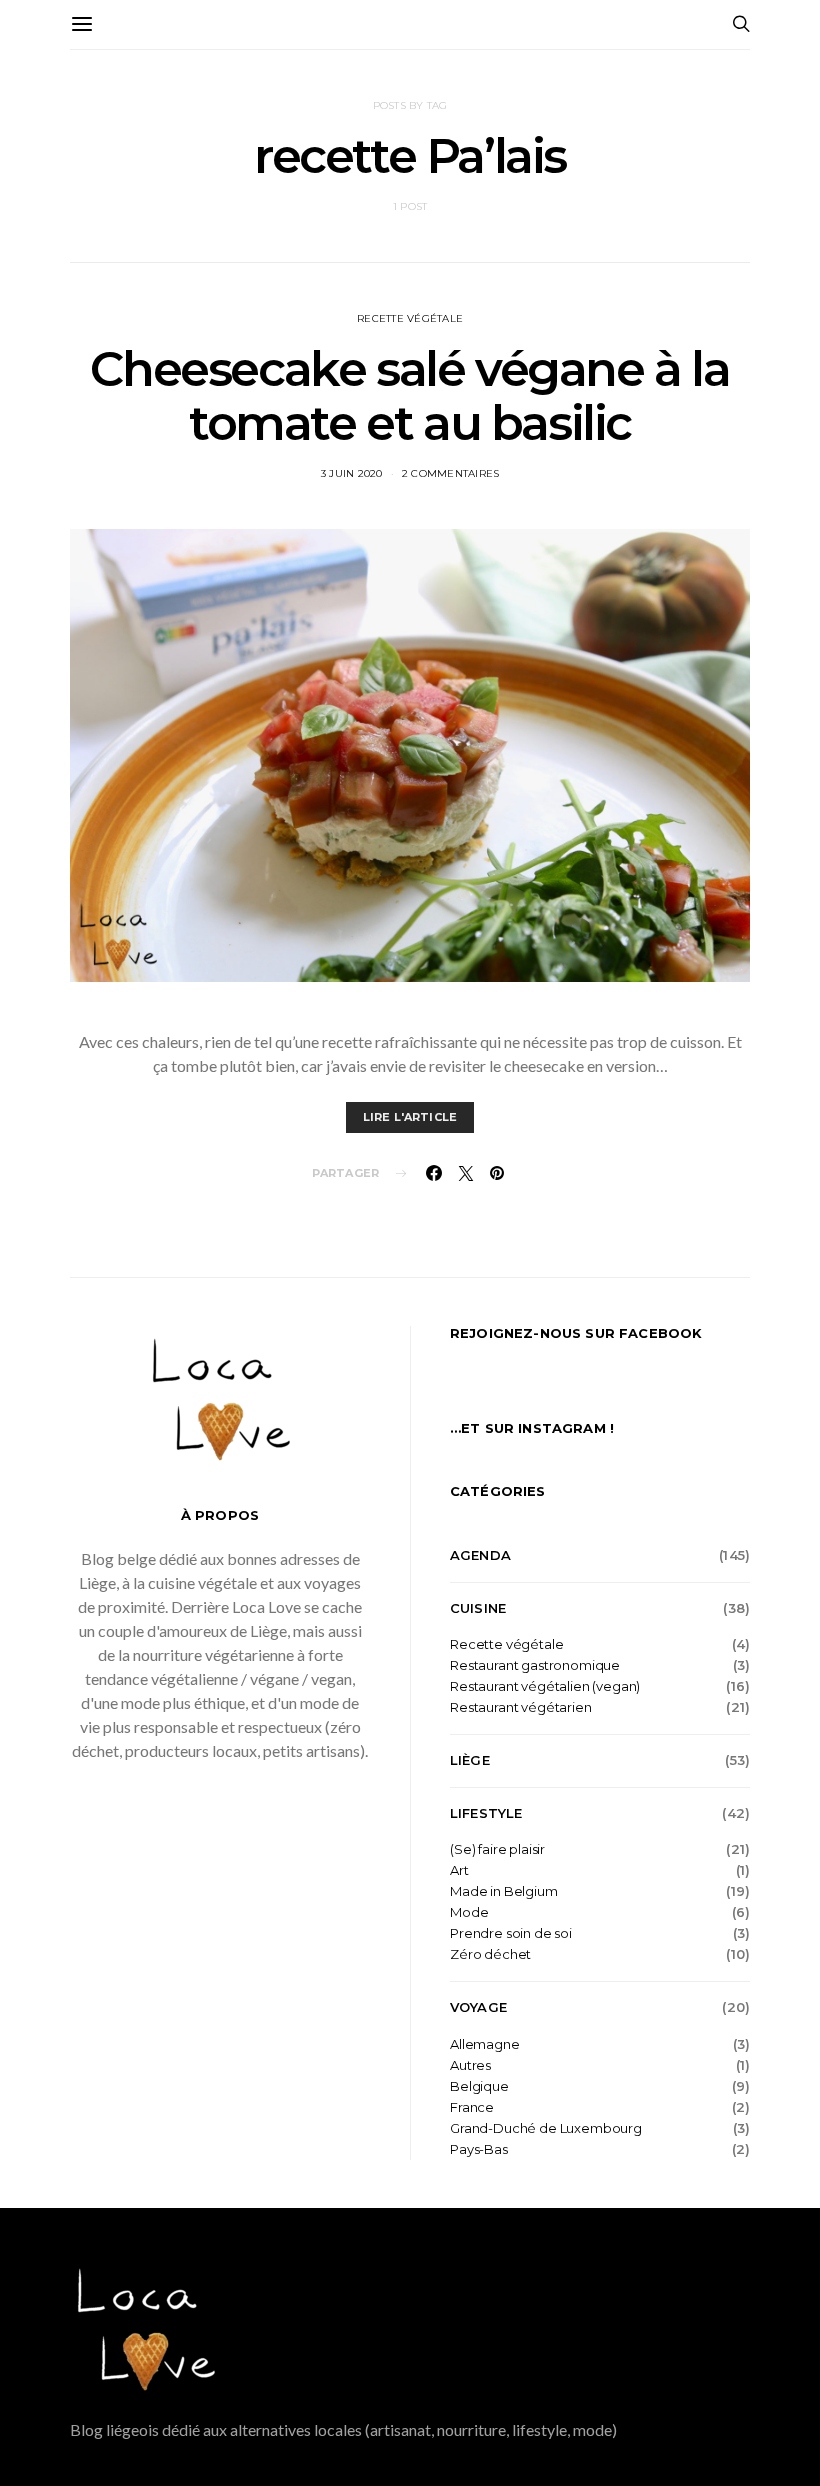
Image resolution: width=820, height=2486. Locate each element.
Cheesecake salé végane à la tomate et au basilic (409, 396)
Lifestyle (486, 1813)
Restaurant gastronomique (535, 1665)
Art (459, 1870)
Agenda (480, 1555)
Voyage (478, 2007)
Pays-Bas (479, 2149)
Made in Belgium (504, 1891)
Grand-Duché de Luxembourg (546, 2128)
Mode (469, 1912)
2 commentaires (451, 473)
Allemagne (485, 2044)
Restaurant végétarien (521, 1707)
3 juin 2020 (352, 473)
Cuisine (478, 1608)
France (472, 2107)
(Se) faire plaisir (497, 1849)
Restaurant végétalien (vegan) (545, 1686)
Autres (470, 2065)
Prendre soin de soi (511, 1933)
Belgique (479, 2086)
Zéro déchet (490, 1954)
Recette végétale (410, 318)
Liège (470, 1760)
